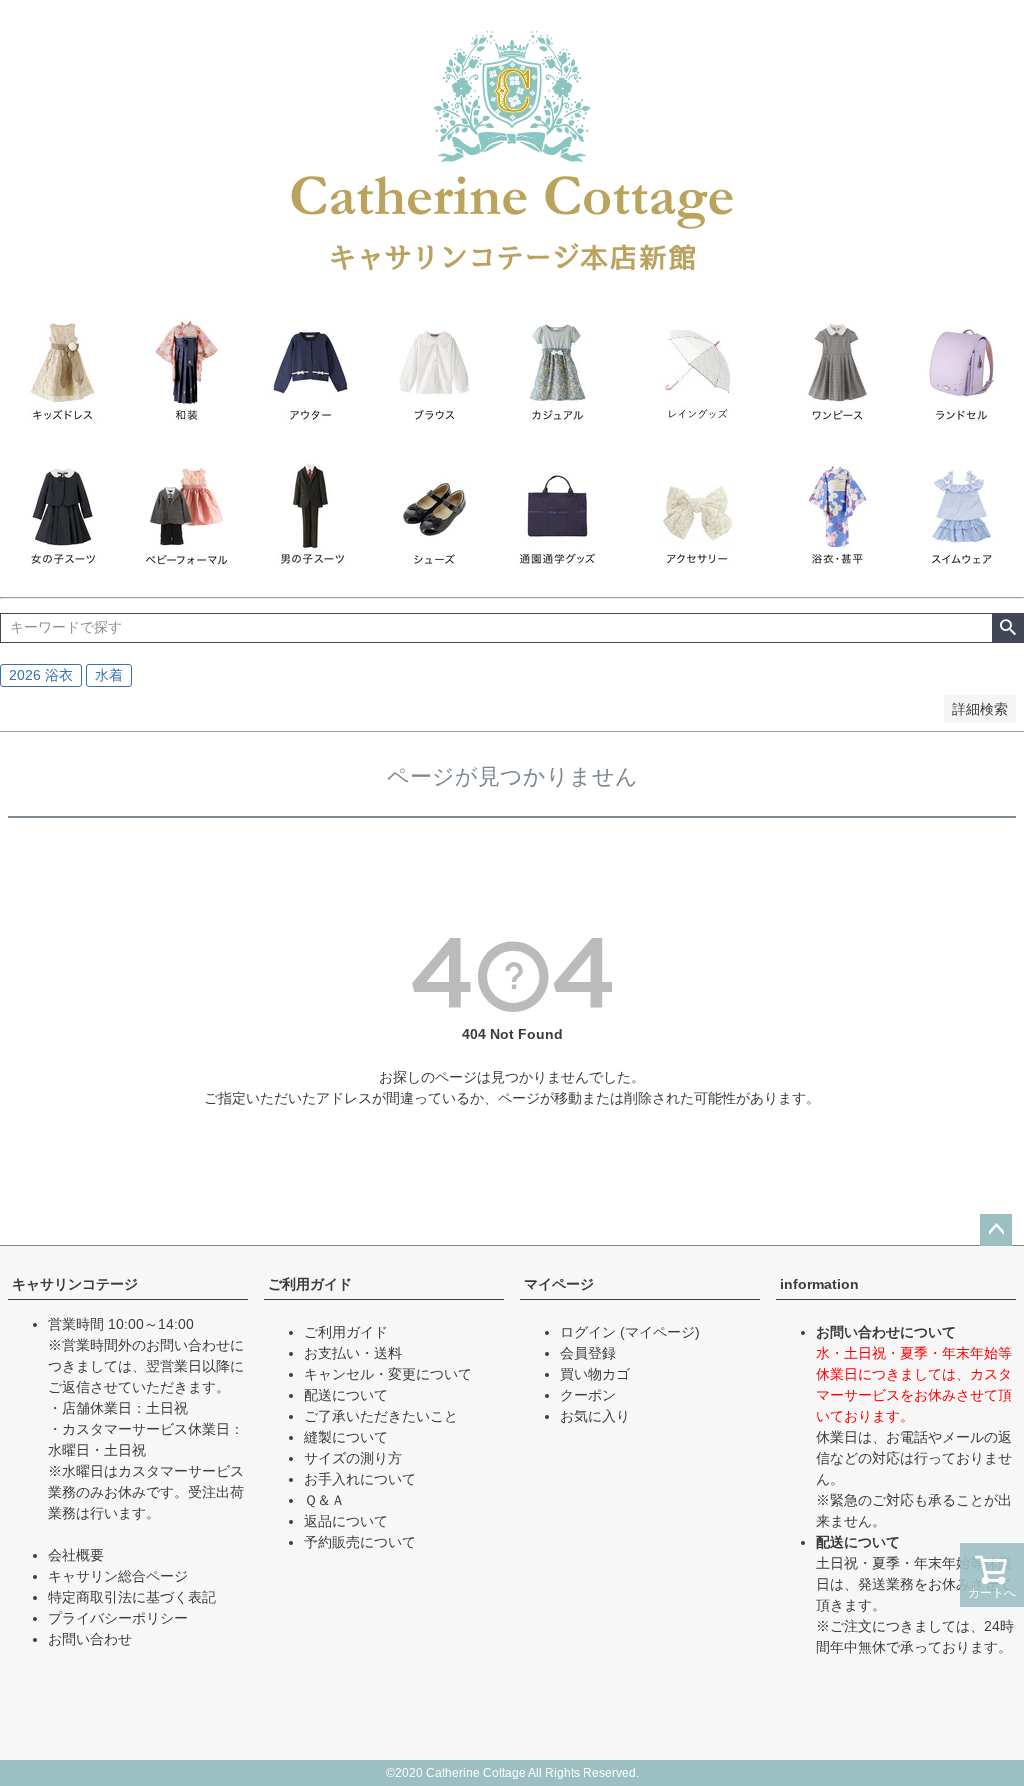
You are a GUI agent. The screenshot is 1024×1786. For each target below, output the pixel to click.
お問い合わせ (90, 1639)
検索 (1007, 628)
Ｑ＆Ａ (324, 1500)
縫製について (346, 1437)
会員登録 (588, 1353)
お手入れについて (360, 1479)
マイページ (559, 1284)
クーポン (588, 1395)
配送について (346, 1395)
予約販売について (360, 1542)
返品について (346, 1521)
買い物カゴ (595, 1374)
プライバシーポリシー (118, 1618)
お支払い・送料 (353, 1353)
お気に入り (595, 1416)
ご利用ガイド (310, 1284)
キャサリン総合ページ (118, 1576)
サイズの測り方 (353, 1458)
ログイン (588, 1332)
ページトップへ (996, 1230)
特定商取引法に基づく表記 (132, 1597)
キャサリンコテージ (75, 1284)
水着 (109, 675)
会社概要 (76, 1555)
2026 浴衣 (41, 675)
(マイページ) (660, 1332)
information (819, 1284)
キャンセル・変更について (388, 1374)
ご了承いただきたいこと (381, 1416)
